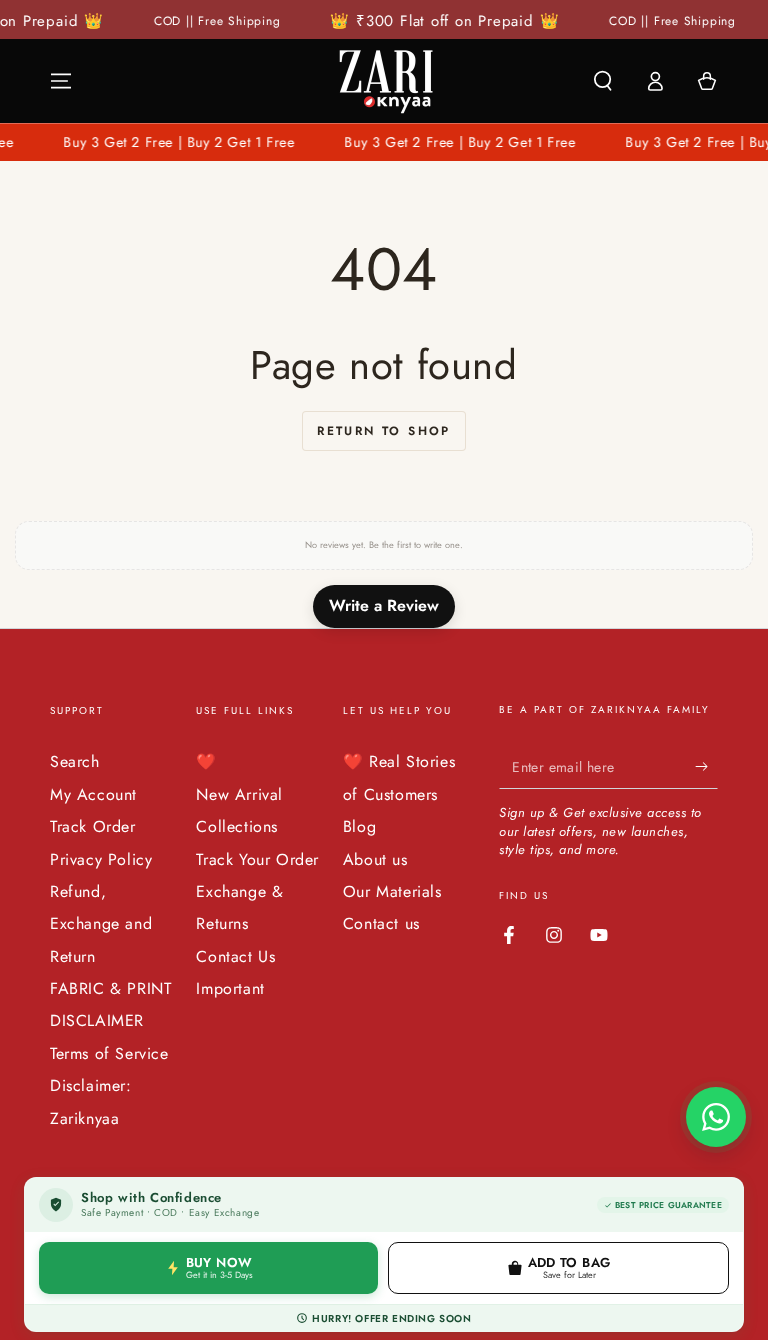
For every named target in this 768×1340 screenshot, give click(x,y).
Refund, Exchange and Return (101, 924)
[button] (603, 81)
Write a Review (384, 605)
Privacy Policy (101, 859)
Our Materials (392, 891)
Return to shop (384, 431)
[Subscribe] (706, 766)
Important (230, 988)
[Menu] (61, 81)
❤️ (206, 761)
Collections (237, 826)
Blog (359, 826)
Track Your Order (257, 859)
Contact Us (235, 956)
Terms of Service (109, 1053)
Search (75, 761)
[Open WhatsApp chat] (716, 1117)
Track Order (93, 826)
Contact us (381, 923)
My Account (93, 794)
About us (375, 859)
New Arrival (239, 794)
